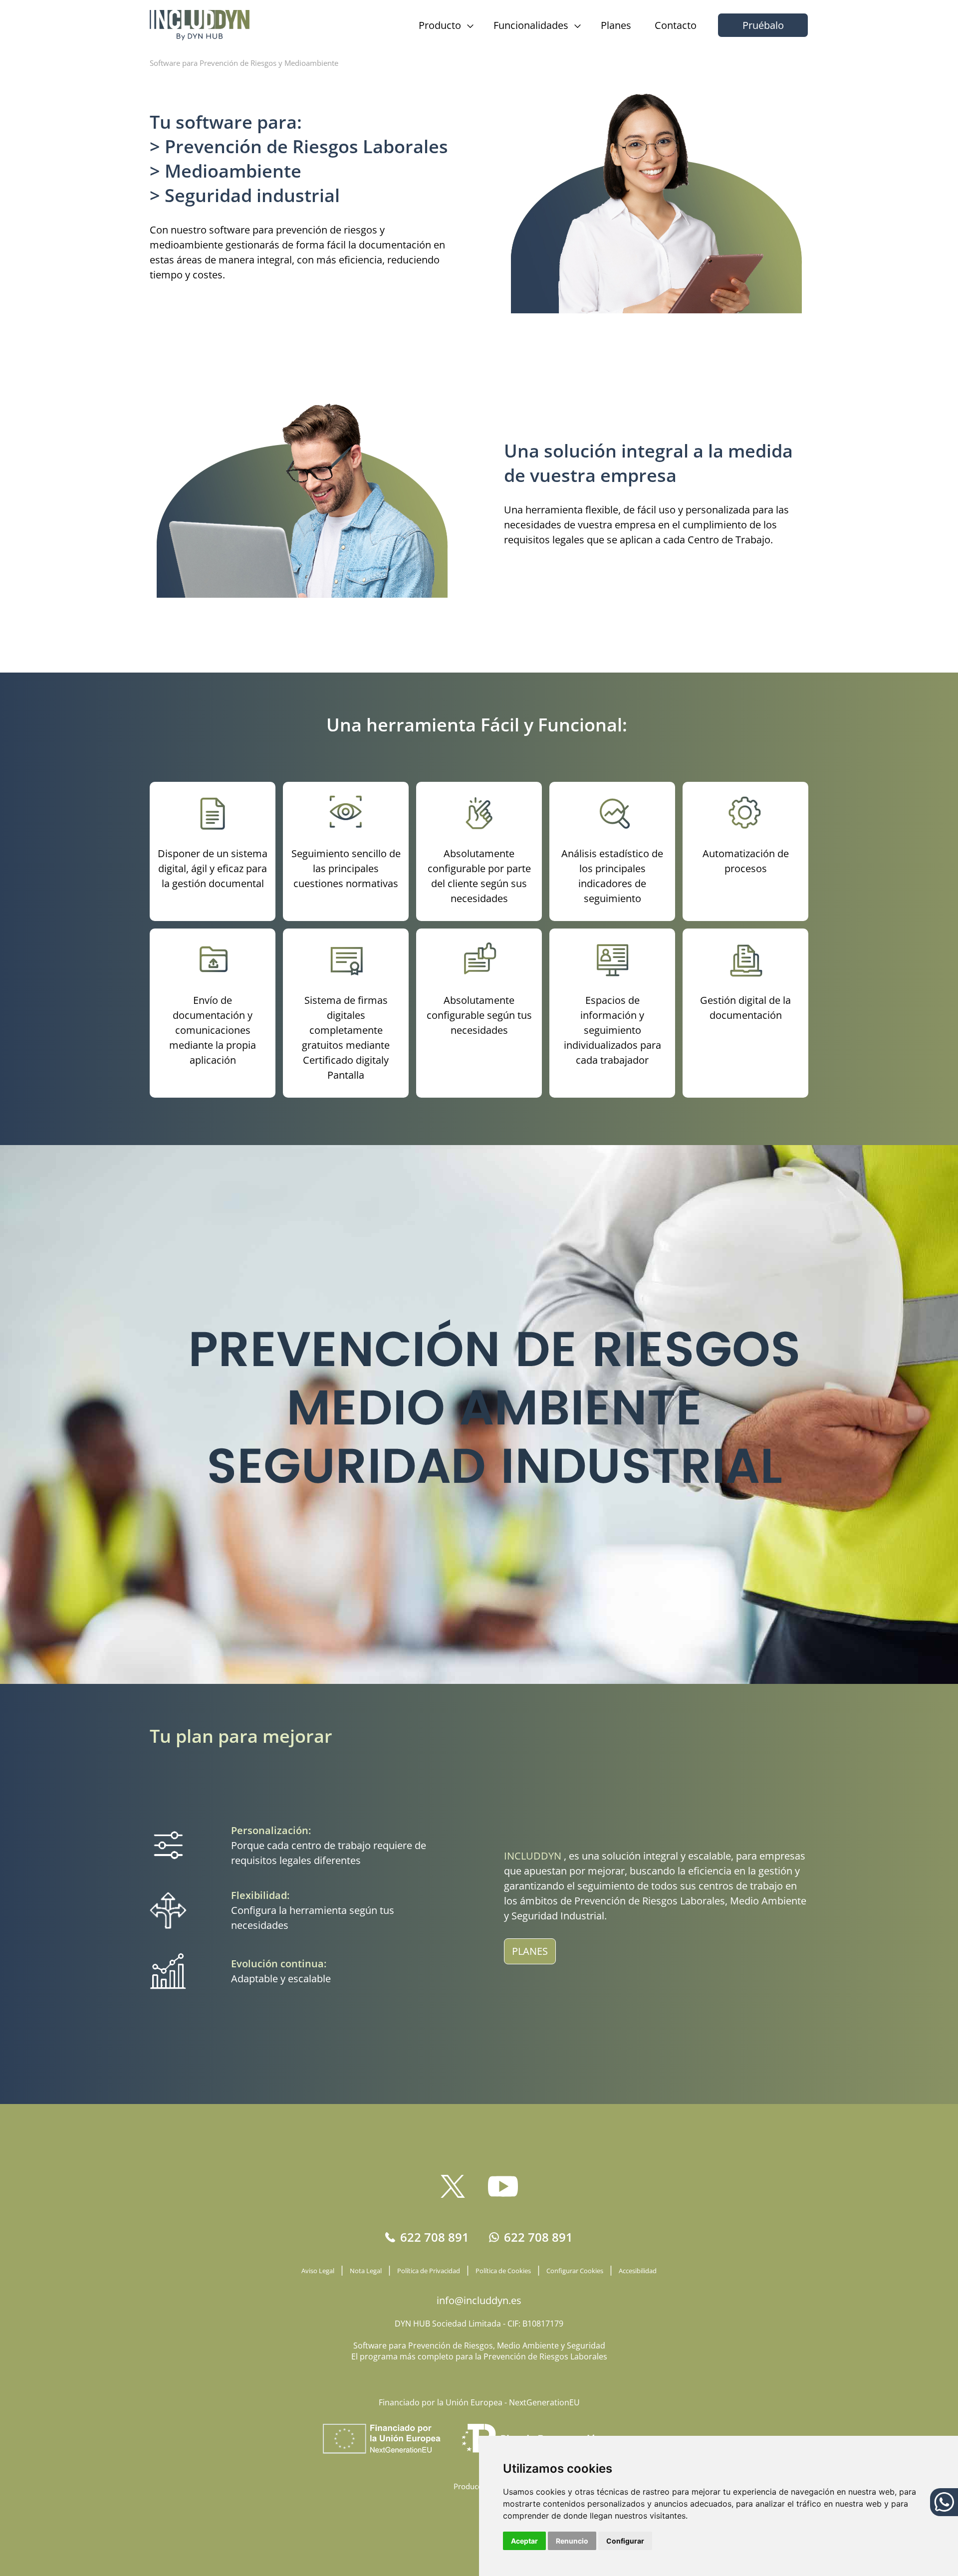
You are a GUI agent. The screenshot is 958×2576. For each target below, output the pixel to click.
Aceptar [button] (524, 2541)
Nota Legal (366, 2271)
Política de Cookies (503, 2271)
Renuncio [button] (572, 2541)
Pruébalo (763, 25)
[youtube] (503, 2186)
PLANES (530, 1951)
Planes (616, 25)
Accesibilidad (638, 2271)
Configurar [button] (625, 2541)
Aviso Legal (318, 2271)
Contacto (676, 25)
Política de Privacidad (429, 2271)
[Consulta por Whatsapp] (944, 2502)
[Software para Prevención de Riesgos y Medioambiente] (200, 25)
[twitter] (457, 2186)
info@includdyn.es (479, 2300)
